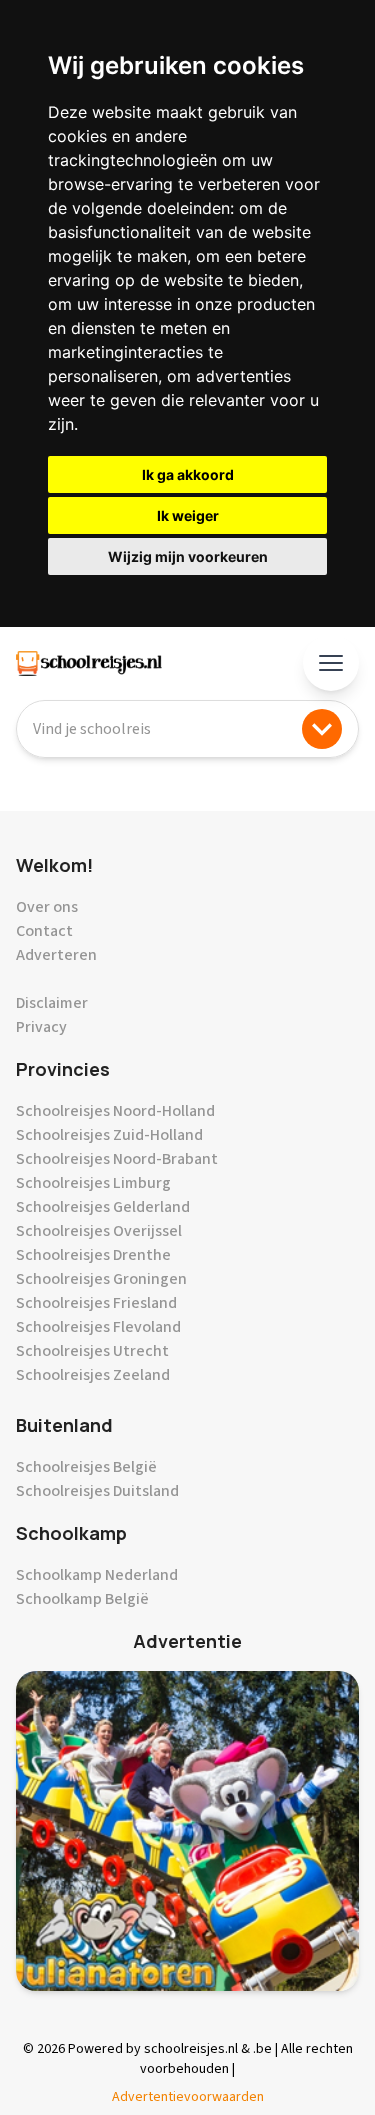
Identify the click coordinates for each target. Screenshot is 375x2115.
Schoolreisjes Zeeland (93, 1375)
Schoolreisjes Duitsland (97, 1491)
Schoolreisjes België (86, 1467)
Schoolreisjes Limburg (93, 1183)
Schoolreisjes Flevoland (98, 1327)
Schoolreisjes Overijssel (99, 1231)
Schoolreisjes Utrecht (92, 1351)
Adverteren (56, 955)
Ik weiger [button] (188, 515)
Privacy (41, 1027)
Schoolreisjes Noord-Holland (115, 1111)
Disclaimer (52, 1003)
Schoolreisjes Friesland (96, 1303)
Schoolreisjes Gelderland (103, 1207)
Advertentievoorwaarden (188, 2097)
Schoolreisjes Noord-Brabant (117, 1159)
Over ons (47, 907)
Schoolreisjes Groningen (101, 1279)
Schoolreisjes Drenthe (93, 1255)
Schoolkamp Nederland (97, 1575)
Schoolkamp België (82, 1599)
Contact (44, 931)
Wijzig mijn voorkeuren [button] (188, 556)
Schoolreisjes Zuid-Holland (109, 1135)
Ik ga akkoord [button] (188, 474)
